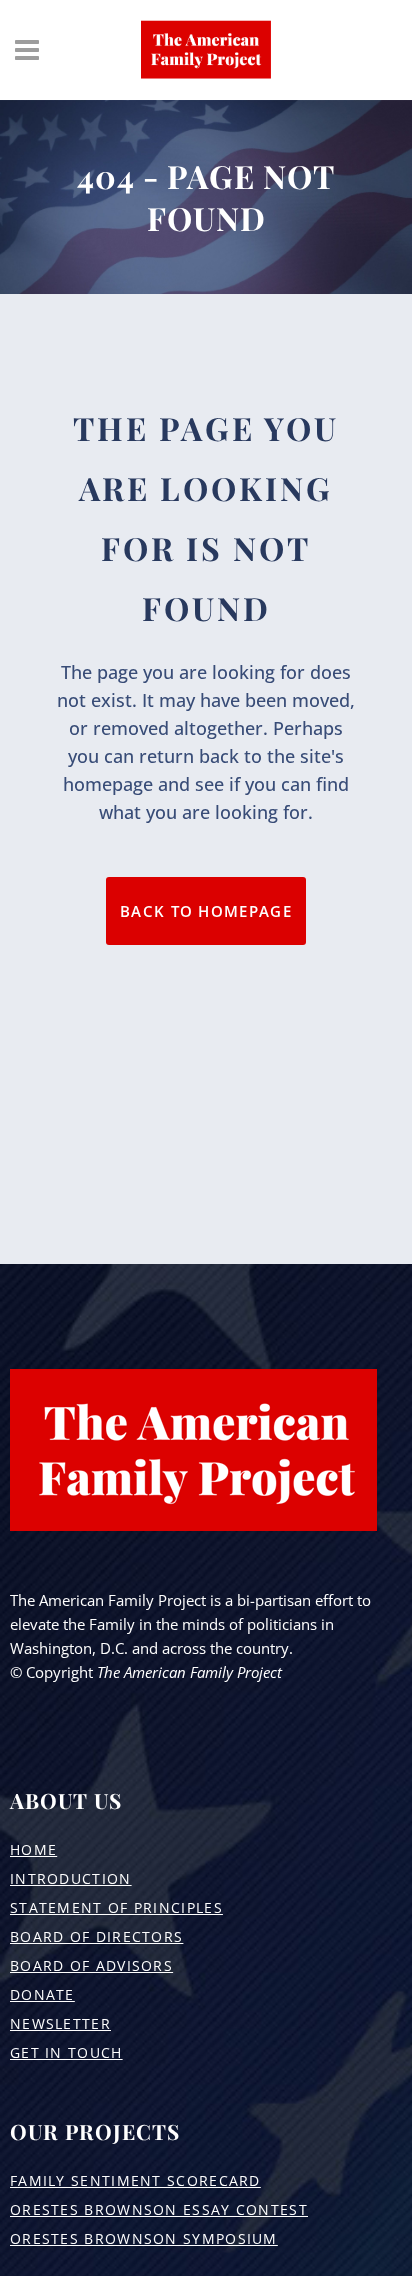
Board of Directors (96, 1936)
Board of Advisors (91, 1965)
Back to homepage (206, 911)
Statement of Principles (116, 1907)
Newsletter (60, 2023)
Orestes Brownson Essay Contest (159, 2209)
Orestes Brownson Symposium (144, 2238)
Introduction (71, 1878)
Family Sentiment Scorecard (135, 2180)
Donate (42, 1994)
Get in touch (66, 2052)
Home (33, 1849)
